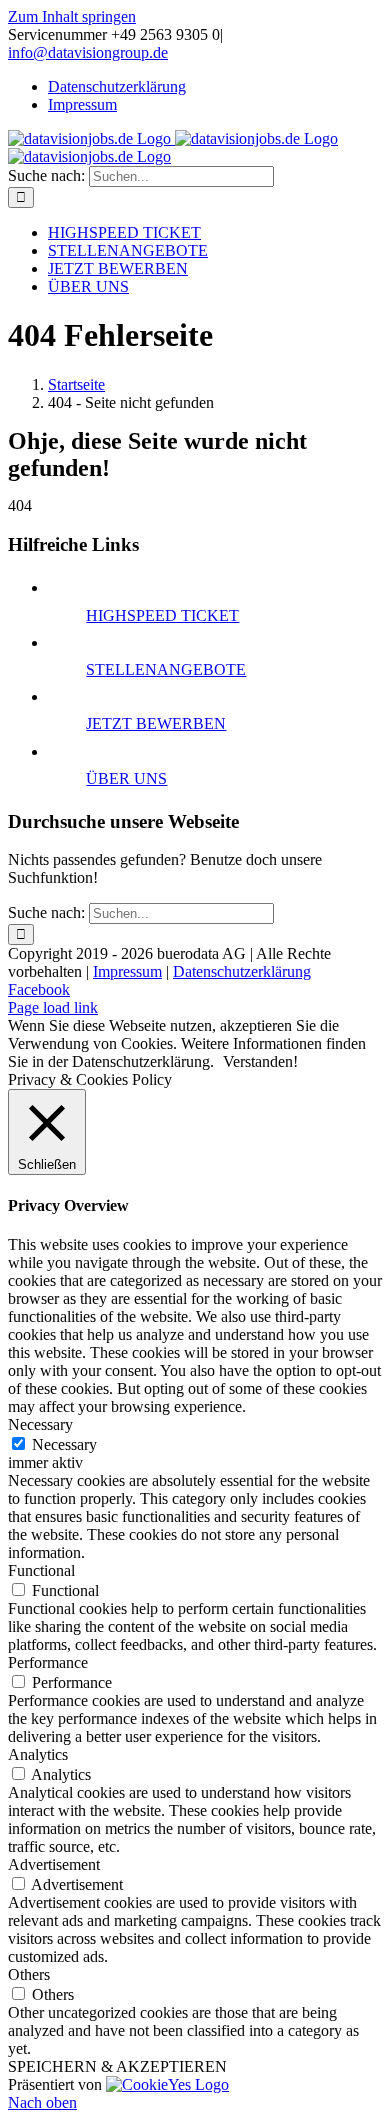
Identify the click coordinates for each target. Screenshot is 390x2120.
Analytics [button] (38, 1754)
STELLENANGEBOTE (166, 669)
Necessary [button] (40, 1424)
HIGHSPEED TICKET (162, 615)
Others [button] (29, 1974)
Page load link (53, 1007)
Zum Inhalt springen (72, 16)
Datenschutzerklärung (242, 971)
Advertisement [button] (54, 1864)
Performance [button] (48, 1662)
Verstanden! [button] (260, 1061)
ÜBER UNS (126, 778)
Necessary (64, 1444)
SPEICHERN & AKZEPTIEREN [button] (117, 2066)
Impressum (127, 971)
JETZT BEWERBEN (156, 723)
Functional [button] (41, 1570)
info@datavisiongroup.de (88, 52)
